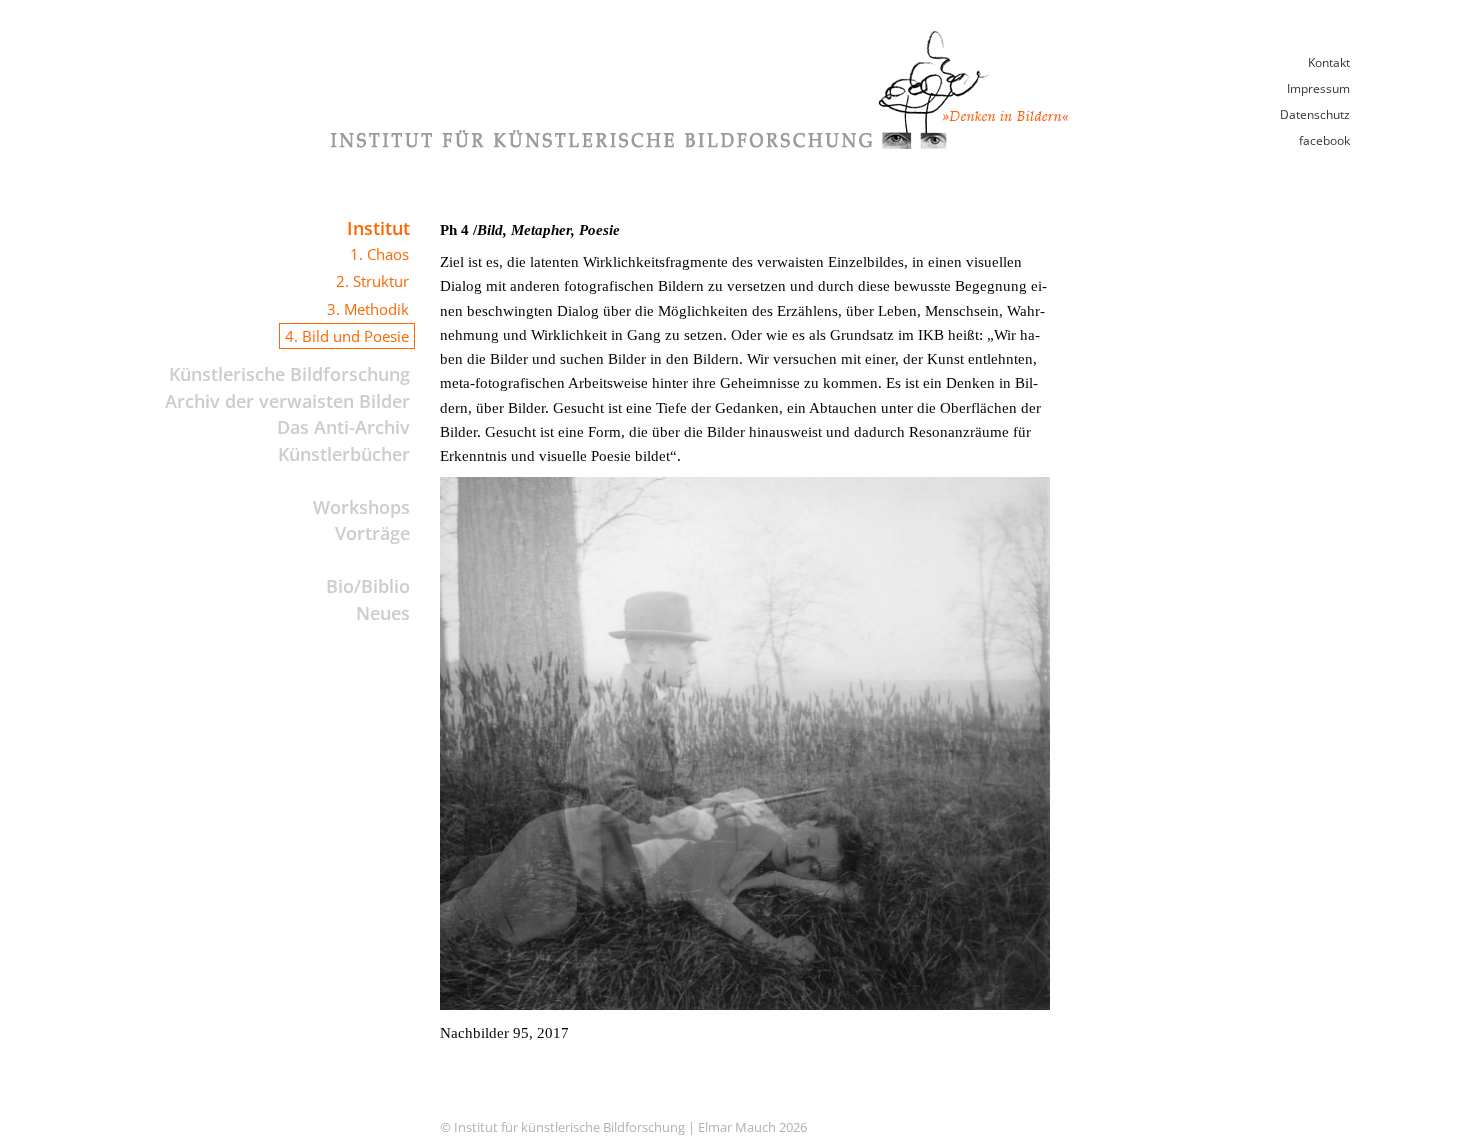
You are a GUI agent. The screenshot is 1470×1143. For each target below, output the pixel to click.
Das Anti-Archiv (343, 427)
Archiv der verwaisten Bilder (287, 401)
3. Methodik (368, 309)
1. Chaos (379, 254)
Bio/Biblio (368, 586)
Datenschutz (1315, 114)
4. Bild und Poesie (347, 336)
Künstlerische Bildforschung (289, 374)
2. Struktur (372, 281)
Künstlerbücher (344, 454)
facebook (1324, 140)
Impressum (1318, 88)
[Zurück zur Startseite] (699, 143)
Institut (378, 228)
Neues (383, 613)
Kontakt (1329, 62)
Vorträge (372, 533)
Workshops (361, 507)
